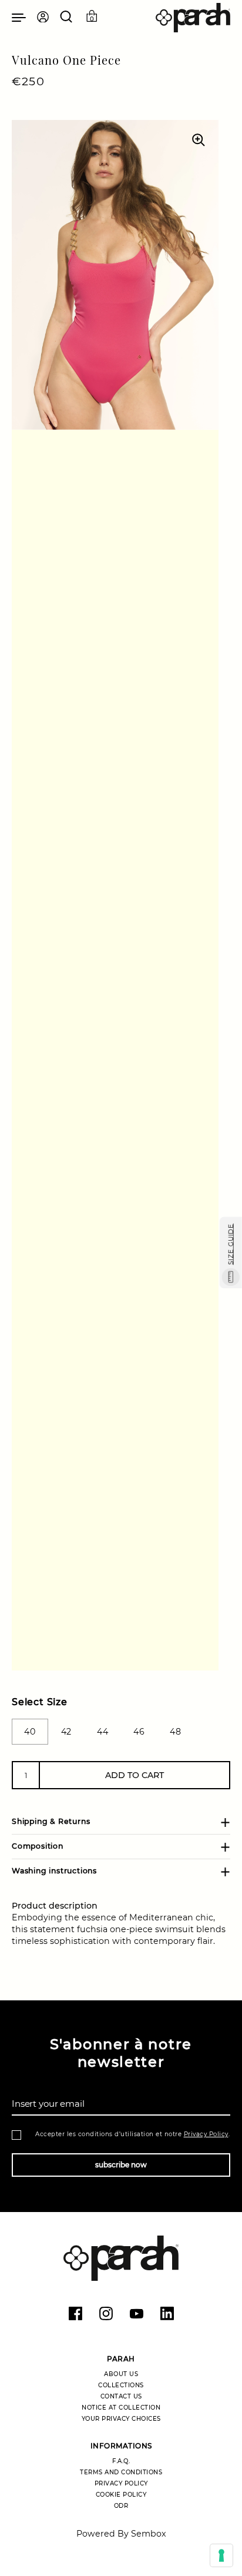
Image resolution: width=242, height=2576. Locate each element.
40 (30, 1732)
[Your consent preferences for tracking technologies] (221, 2555)
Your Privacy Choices (121, 2419)
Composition (38, 1846)
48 (175, 1732)
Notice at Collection (121, 2408)
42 (66, 1732)
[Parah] (193, 18)
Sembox (149, 2534)
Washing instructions (54, 1871)
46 (139, 1732)
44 (102, 1732)
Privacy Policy (206, 2134)
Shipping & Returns (51, 1821)
